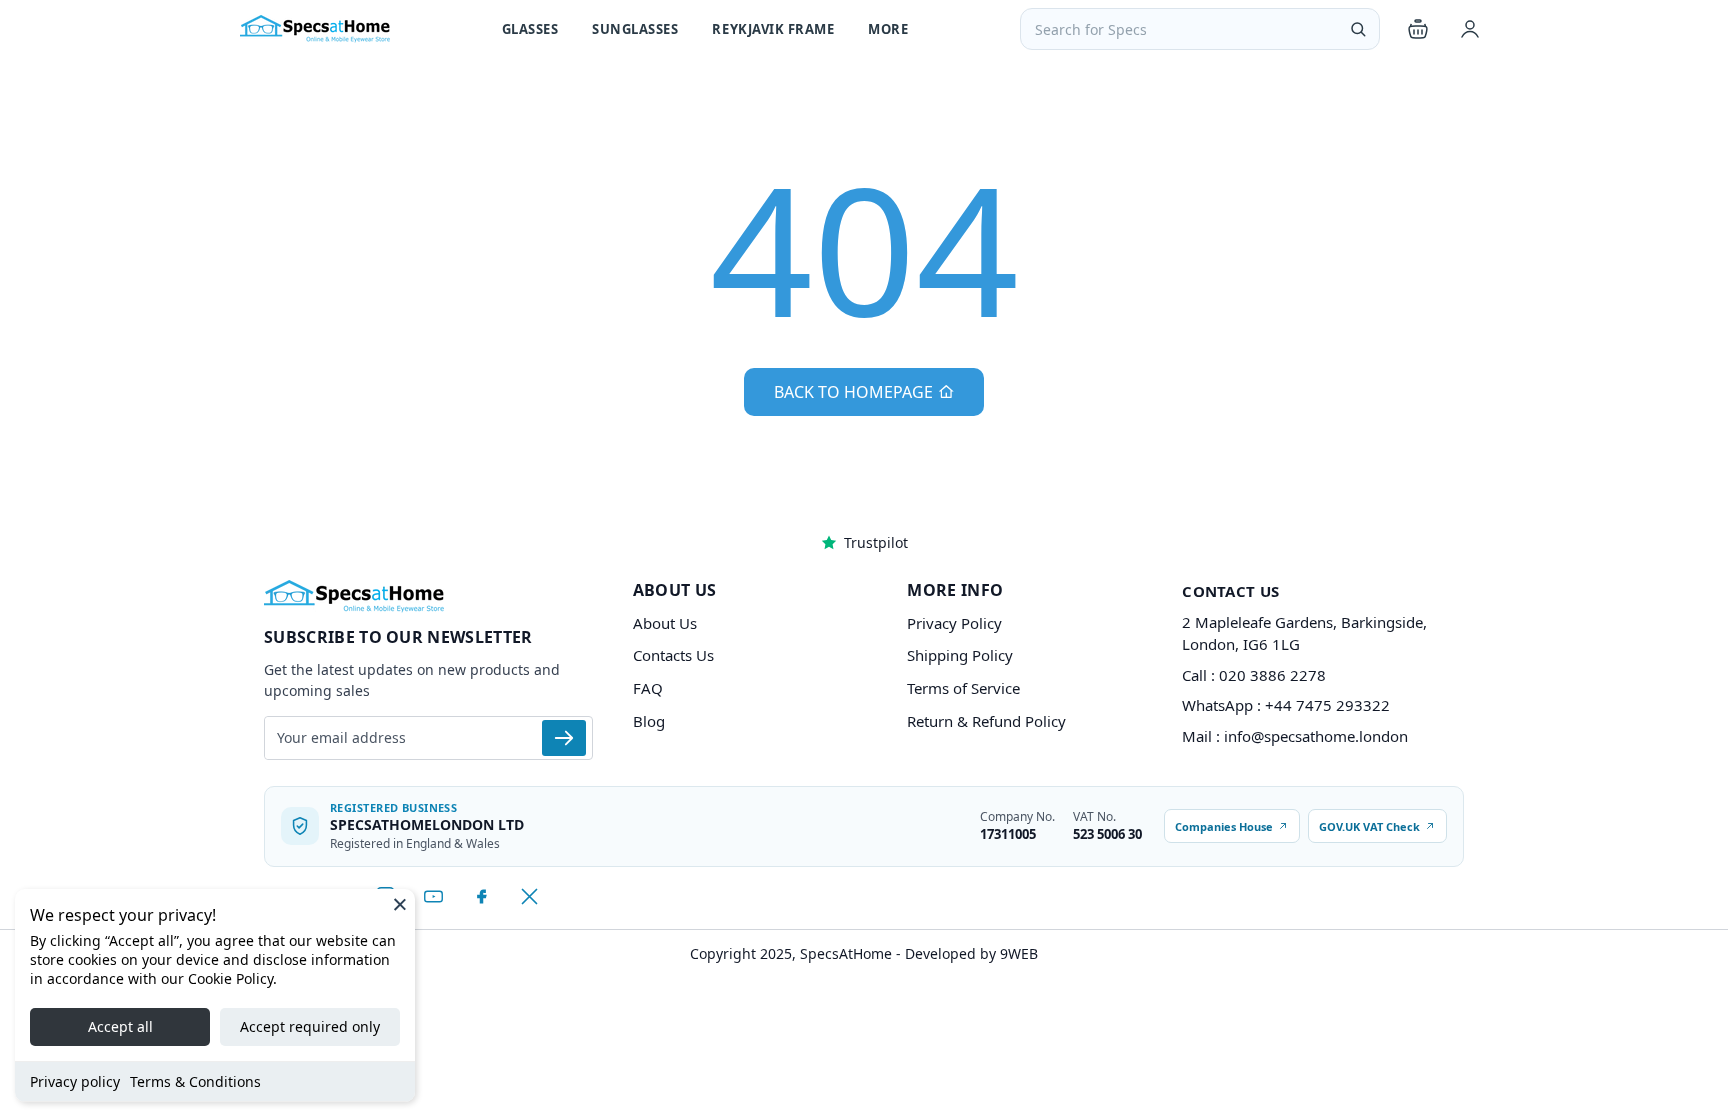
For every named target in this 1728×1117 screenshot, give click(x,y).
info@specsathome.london (1316, 736)
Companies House (1224, 826)
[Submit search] (1358, 29)
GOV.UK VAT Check (1369, 826)
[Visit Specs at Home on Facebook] (481, 897)
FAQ (648, 688)
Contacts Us (673, 655)
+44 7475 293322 (1327, 705)
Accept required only (310, 1026)
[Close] (400, 904)
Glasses (530, 29)
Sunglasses (635, 29)
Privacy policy (75, 1081)
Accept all (120, 1026)
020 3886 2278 (1272, 675)
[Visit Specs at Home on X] (529, 897)
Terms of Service (963, 688)
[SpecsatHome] (315, 29)
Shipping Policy (960, 655)
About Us (665, 623)
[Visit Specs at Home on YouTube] (433, 897)
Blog (649, 721)
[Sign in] (1470, 29)
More (888, 29)
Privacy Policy (954, 623)
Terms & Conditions (195, 1081)
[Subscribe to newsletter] (564, 738)
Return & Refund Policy (986, 721)
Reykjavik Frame (773, 29)
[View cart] (1418, 29)
